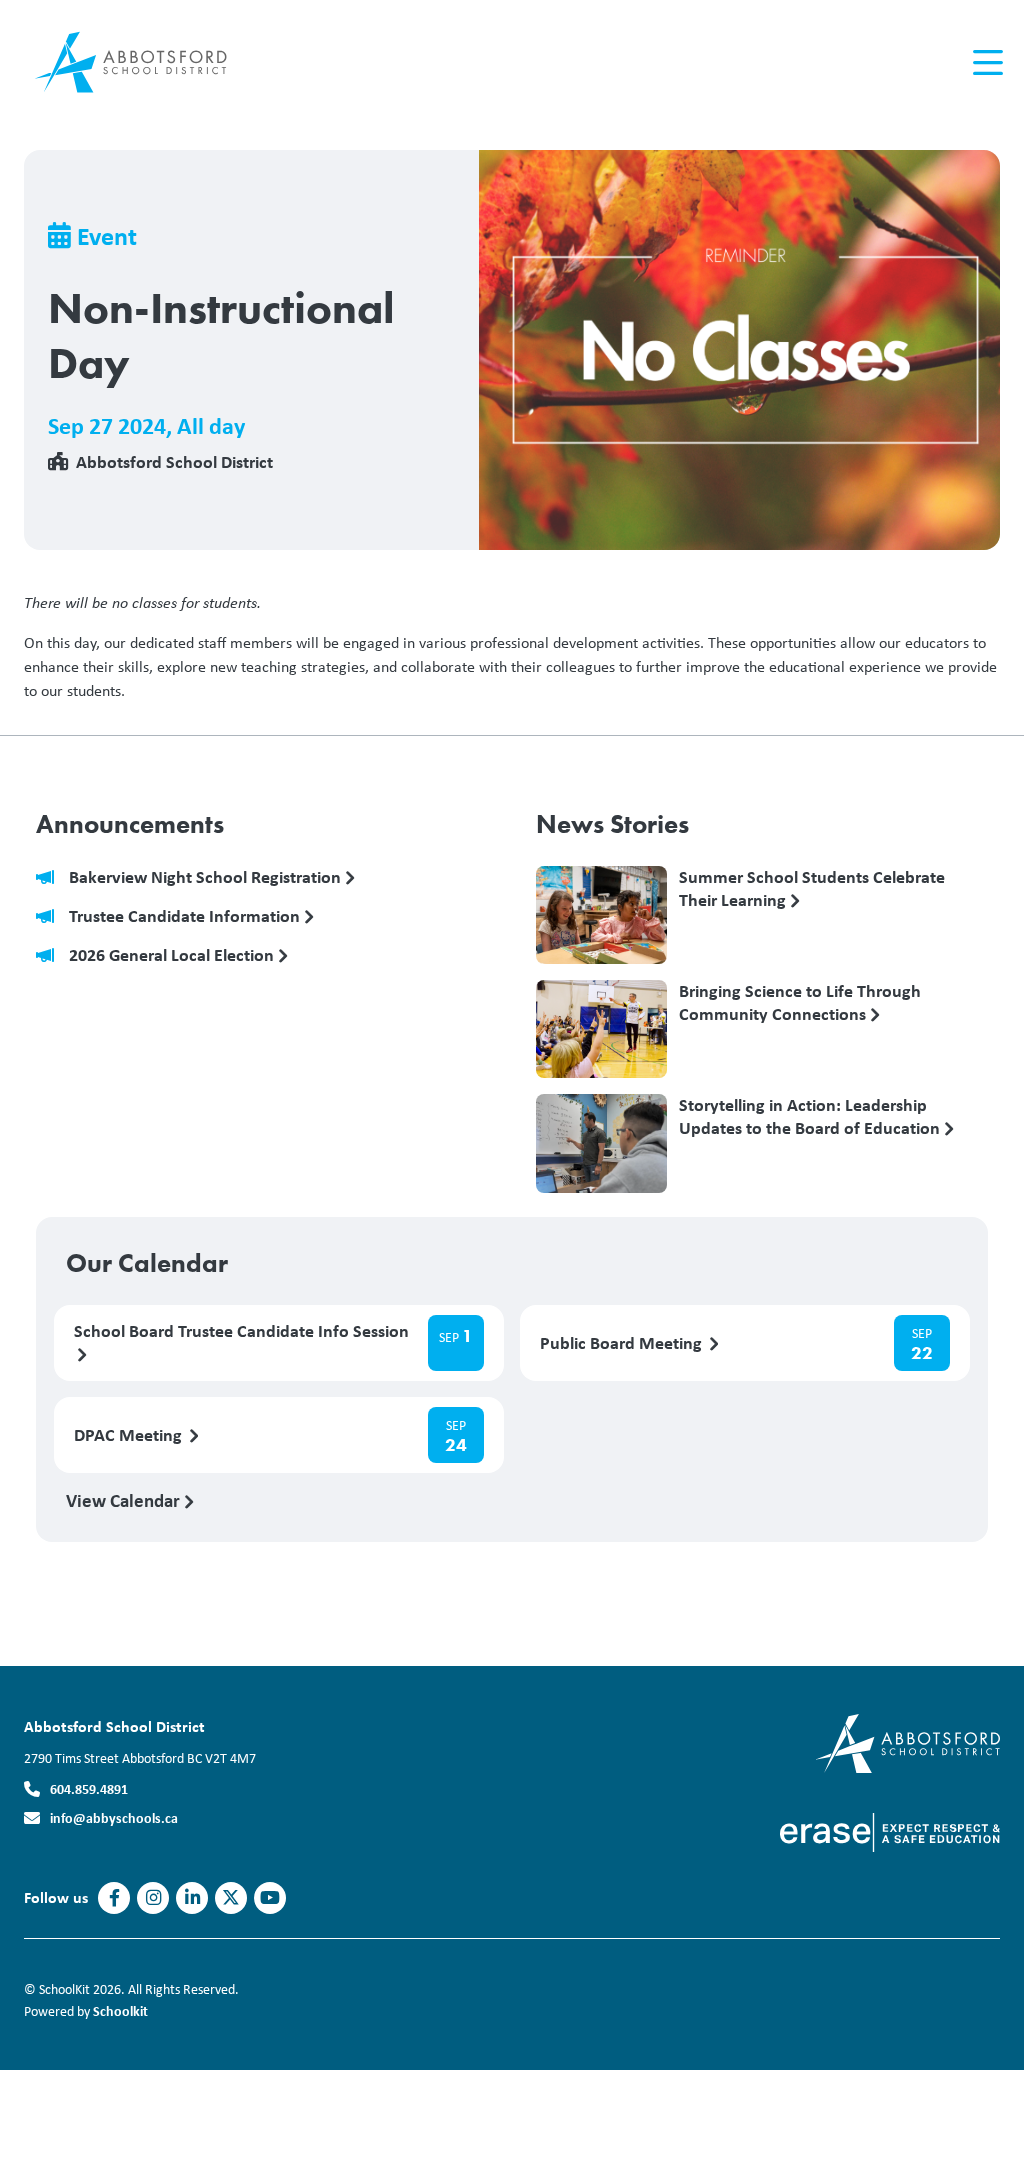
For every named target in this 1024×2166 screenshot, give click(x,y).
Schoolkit (120, 2010)
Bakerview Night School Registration (207, 877)
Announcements (130, 824)
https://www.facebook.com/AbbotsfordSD (114, 1898)
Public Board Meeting (623, 1343)
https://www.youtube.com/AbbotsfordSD (270, 1898)
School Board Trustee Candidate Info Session (241, 1331)
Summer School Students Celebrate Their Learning (812, 889)
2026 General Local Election (173, 955)
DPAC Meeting (130, 1435)
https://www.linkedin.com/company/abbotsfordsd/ (192, 1898)
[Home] (144, 63)
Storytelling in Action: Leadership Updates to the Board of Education (811, 1117)
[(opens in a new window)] (890, 1830)
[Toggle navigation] (986, 63)
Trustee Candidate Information (186, 916)
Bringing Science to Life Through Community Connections (800, 1003)
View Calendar (125, 1500)
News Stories (612, 824)
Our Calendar (147, 1263)
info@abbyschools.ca (114, 1817)
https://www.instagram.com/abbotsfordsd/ (153, 1898)
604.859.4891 (89, 1788)
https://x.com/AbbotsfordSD (231, 1898)
